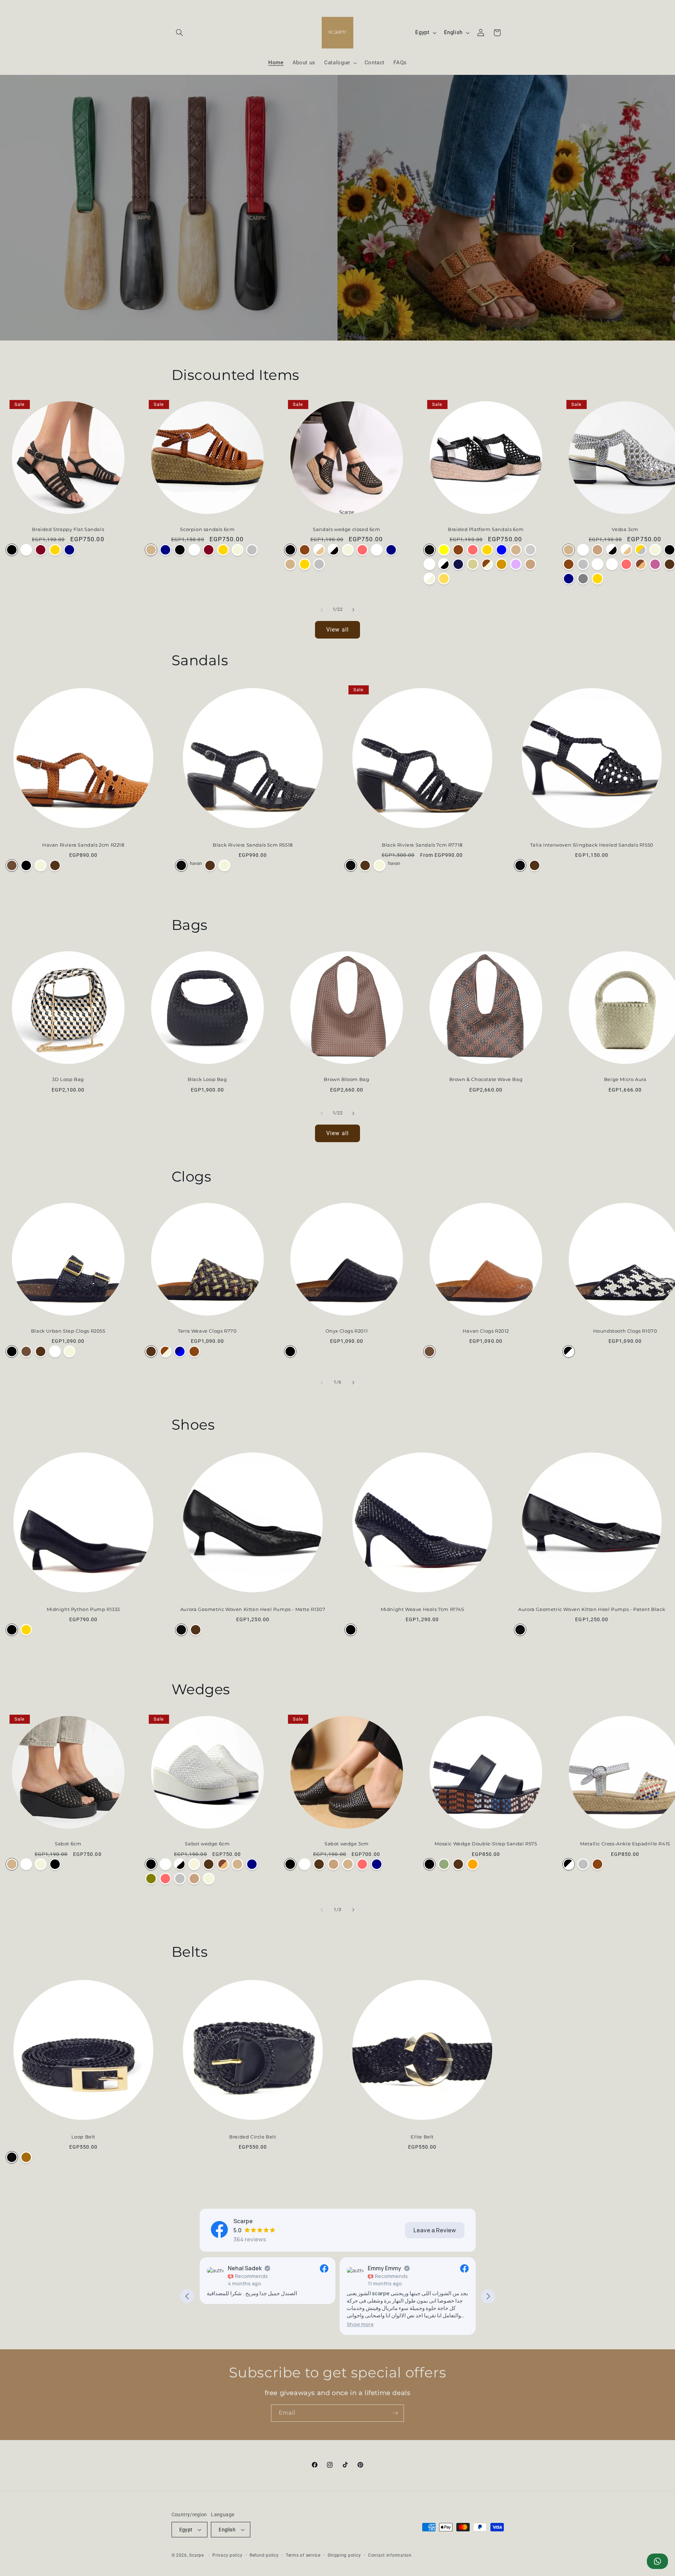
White (26, 550)
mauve (516, 564)
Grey (583, 579)
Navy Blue (180, 1351)
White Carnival (612, 564)
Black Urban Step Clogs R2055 (68, 1331)
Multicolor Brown (194, 1351)
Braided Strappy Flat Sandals (68, 529)
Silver (252, 550)
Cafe (530, 564)
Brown (55, 865)
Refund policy (264, 2555)
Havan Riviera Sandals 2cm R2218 (83, 845)
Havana (516, 550)
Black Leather (55, 1864)
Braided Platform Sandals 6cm (486, 529)
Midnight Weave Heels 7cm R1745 (422, 1609)
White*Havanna (597, 564)
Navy (69, 550)
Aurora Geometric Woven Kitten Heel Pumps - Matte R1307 (253, 1609)
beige (473, 564)
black (429, 550)
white (429, 564)
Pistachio (444, 1864)
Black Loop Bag (207, 1079)
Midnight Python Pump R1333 (83, 1609)
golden (487, 550)
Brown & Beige (165, 1351)
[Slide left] (322, 610)
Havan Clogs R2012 (486, 1331)
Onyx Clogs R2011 (347, 1331)
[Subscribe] (396, 2413)
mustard (444, 579)
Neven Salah (385, 2268)
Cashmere (655, 564)
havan (196, 863)
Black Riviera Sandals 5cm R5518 (253, 845)
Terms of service (303, 2555)
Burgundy (41, 550)
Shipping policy (344, 2555)
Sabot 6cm (68, 1844)
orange (502, 564)
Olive (151, 1879)
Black (12, 550)
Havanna (151, 550)
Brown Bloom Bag (346, 1079)
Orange (473, 1864)
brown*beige (487, 564)
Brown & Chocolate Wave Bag (486, 1079)
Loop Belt (83, 2137)
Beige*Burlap (209, 1879)
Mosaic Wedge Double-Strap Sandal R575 (486, 1844)
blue (502, 550)
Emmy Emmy (245, 2268)
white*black (444, 564)
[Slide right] (353, 610)
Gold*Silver (641, 550)
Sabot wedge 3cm (347, 1844)
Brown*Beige (641, 564)
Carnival (362, 550)
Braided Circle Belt (253, 2137)
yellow (444, 550)
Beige (237, 550)
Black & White (569, 1351)
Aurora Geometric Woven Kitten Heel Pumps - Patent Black (592, 1609)
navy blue (458, 564)
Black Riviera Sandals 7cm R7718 (422, 845)
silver (530, 550)
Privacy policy (227, 2555)
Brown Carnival (305, 550)
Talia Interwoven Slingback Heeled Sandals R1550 (592, 845)
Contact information (390, 2555)
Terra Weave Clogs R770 (207, 1331)
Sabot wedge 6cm (207, 1844)
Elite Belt (422, 2137)
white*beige (429, 579)
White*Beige (319, 550)
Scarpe (196, 2555)
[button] (180, 33)
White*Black (333, 550)
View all (337, 630)
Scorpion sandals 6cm (207, 529)
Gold (55, 550)
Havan (12, 865)
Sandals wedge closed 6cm (346, 529)
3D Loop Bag (68, 1079)
